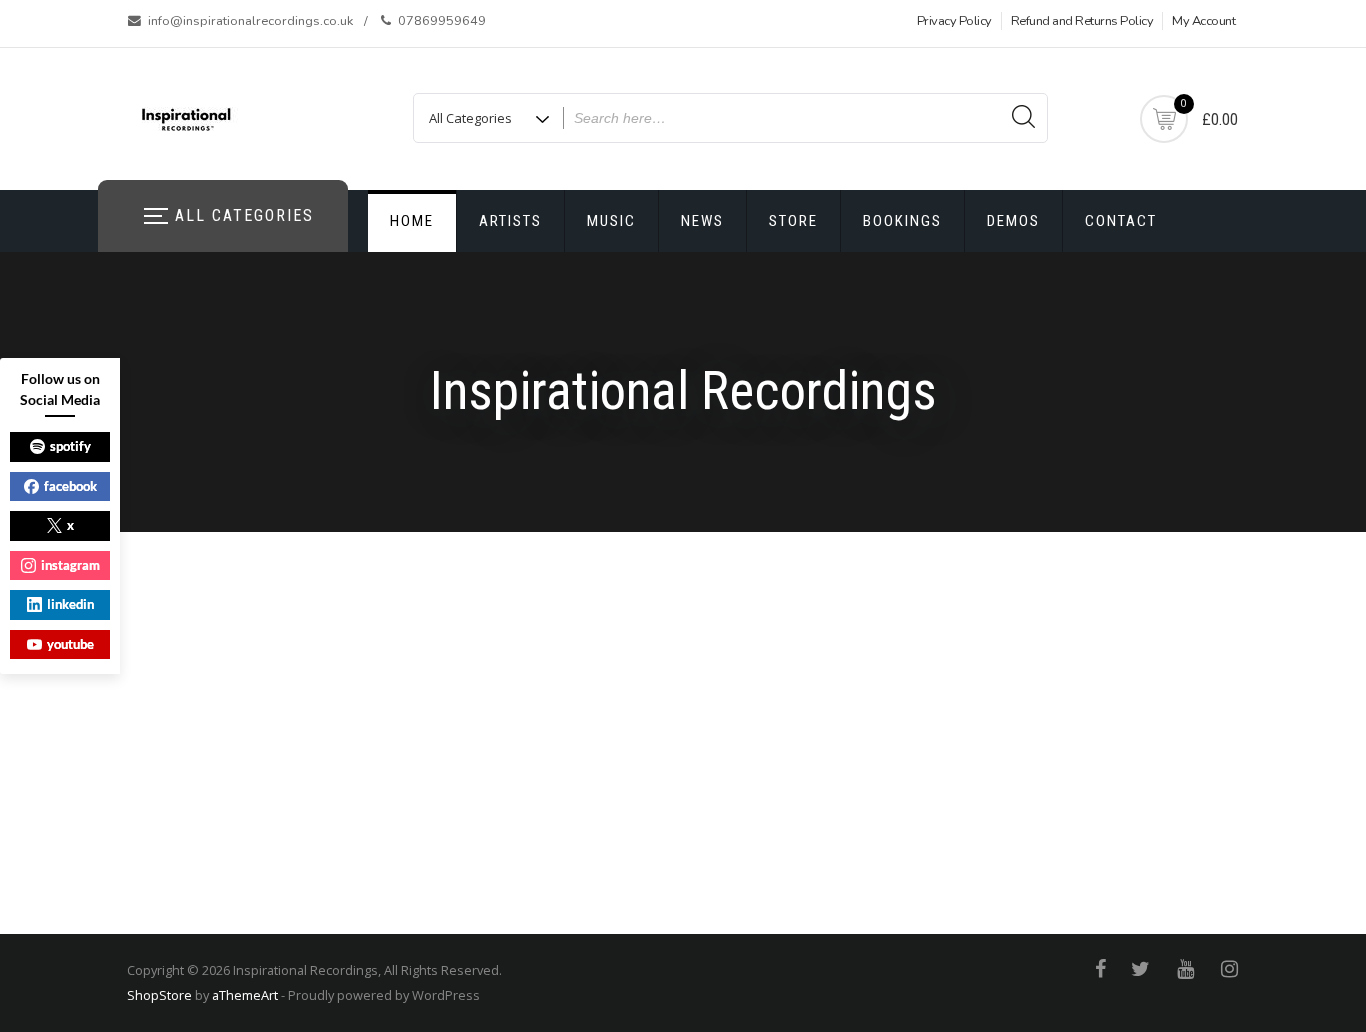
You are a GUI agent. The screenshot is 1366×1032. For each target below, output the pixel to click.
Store (793, 221)
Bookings (902, 221)
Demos (1013, 221)
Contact (1121, 221)
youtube (70, 644)
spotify (70, 446)
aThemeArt (245, 995)
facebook (70, 486)
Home (412, 221)
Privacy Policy (954, 21)
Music (611, 221)
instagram (70, 565)
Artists (510, 221)
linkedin (70, 604)
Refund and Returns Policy (1082, 21)
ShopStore (159, 995)
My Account (1203, 21)
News (702, 221)
